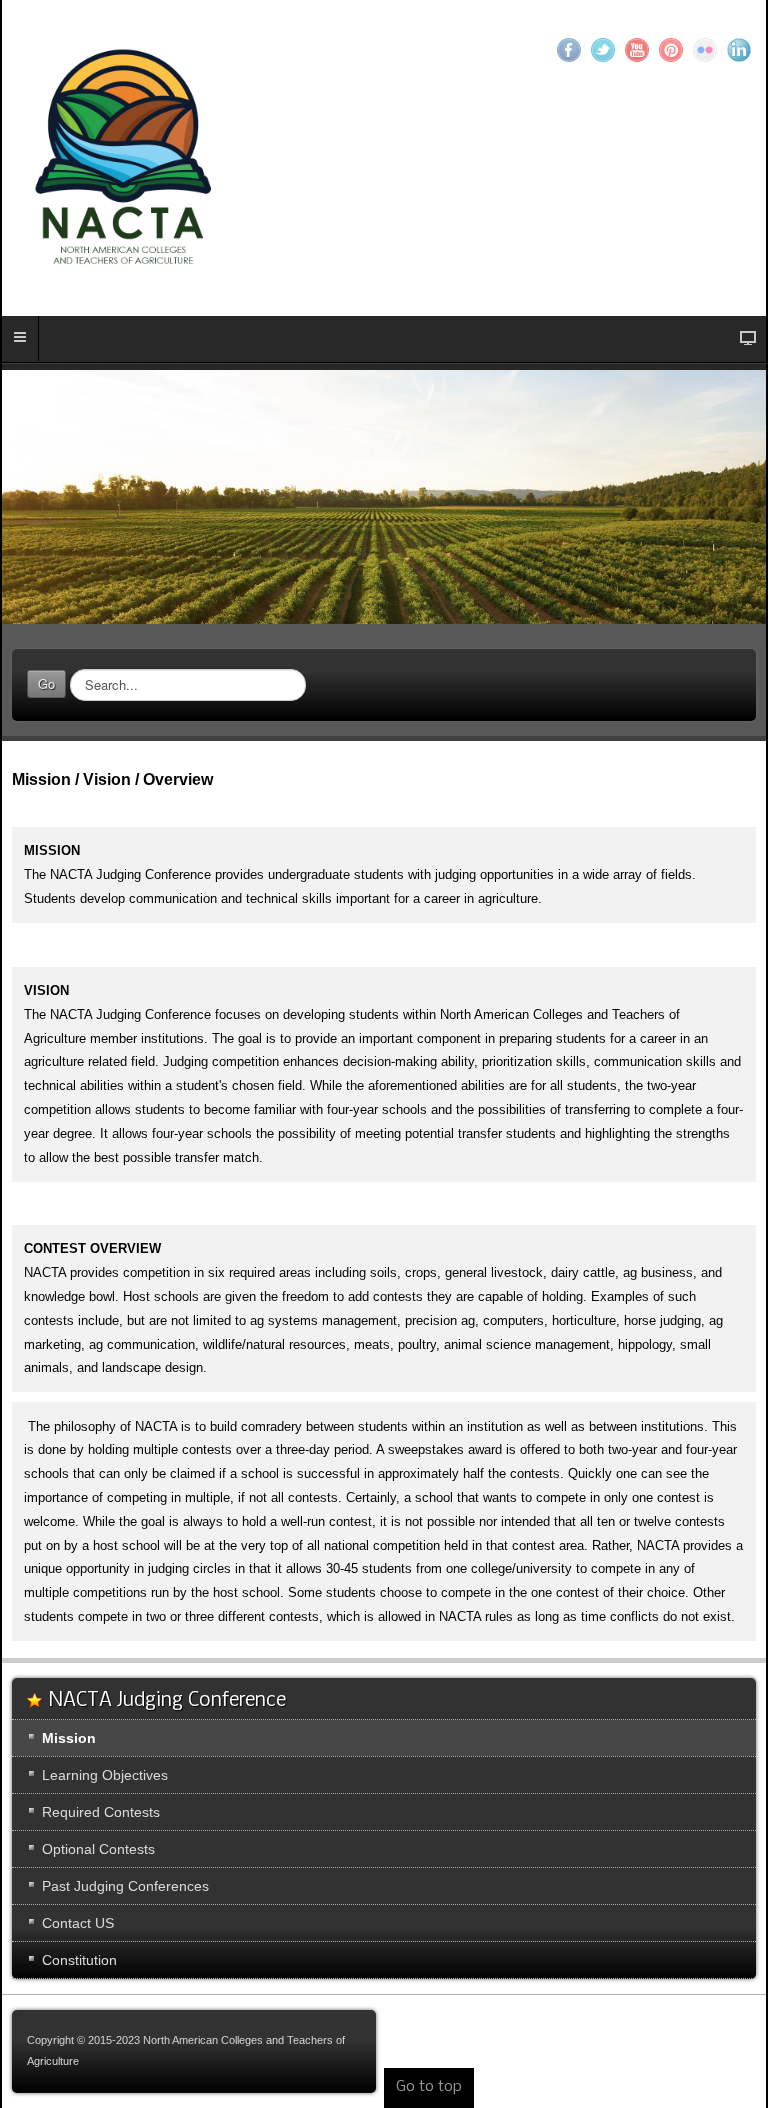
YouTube (637, 50)
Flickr (705, 50)
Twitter (603, 50)
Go (46, 683)
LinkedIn (739, 50)
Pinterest (671, 50)
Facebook (569, 50)
